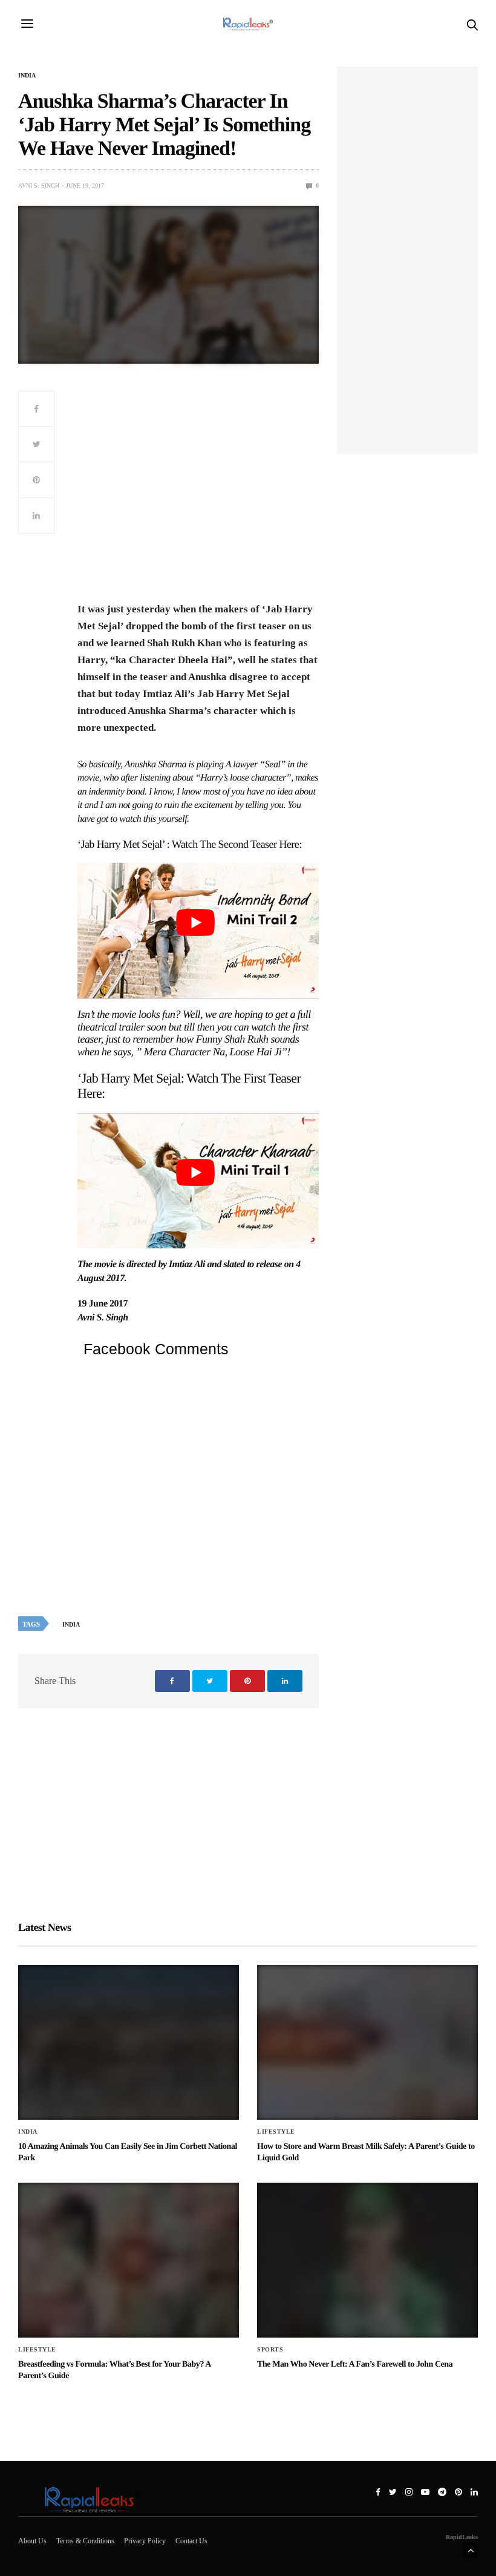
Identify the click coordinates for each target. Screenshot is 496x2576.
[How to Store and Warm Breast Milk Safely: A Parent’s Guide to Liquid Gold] (367, 2042)
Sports (270, 2350)
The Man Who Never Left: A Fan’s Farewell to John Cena (355, 2365)
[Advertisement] (198, 494)
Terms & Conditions (85, 2541)
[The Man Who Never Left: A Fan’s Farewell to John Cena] (367, 2260)
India (27, 76)
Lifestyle (276, 2132)
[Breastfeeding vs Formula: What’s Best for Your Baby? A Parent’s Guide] (129, 2260)
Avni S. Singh (39, 185)
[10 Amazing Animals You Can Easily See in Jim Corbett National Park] (129, 2042)
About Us (32, 2541)
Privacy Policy (145, 2541)
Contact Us (191, 2541)
